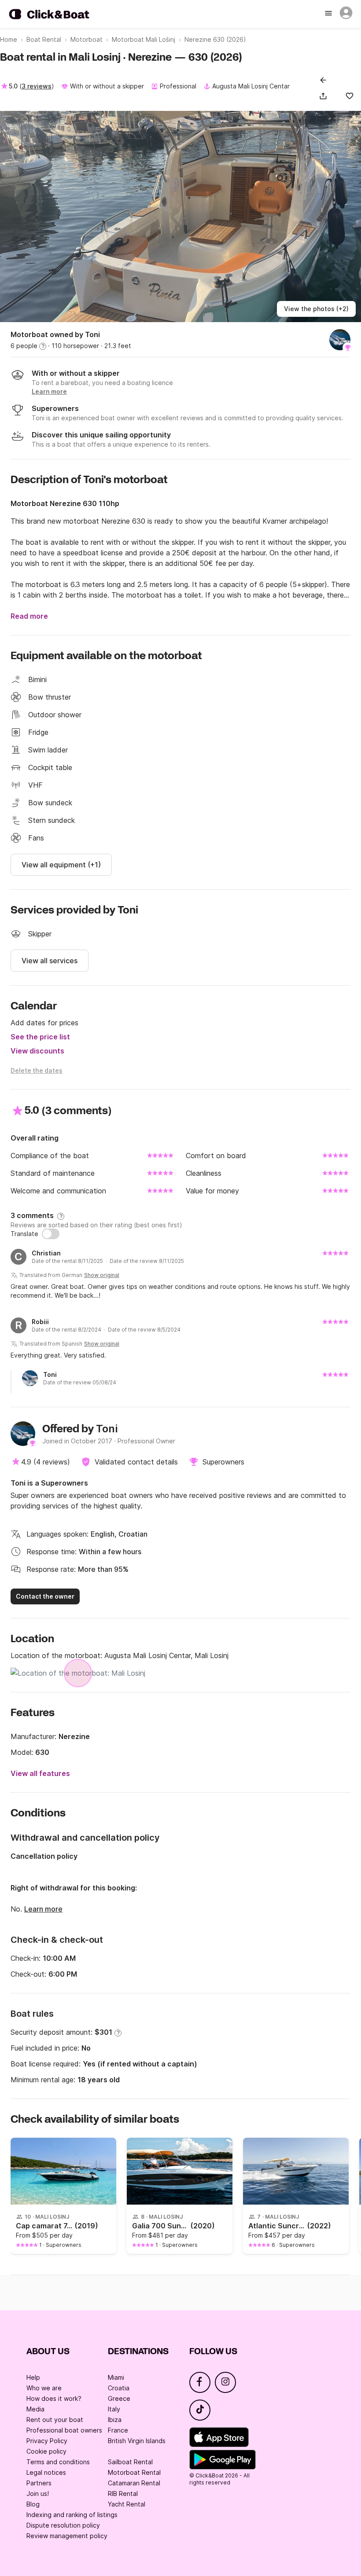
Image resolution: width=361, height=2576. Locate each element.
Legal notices (46, 2472)
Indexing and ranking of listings (72, 2515)
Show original (102, 1275)
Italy (114, 2409)
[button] (325, 96)
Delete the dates (37, 1070)
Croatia (119, 2388)
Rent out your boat (55, 2420)
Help (33, 2377)
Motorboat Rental (134, 2472)
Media (35, 2409)
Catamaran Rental (134, 2483)
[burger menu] (329, 14)
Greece (119, 2398)
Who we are (44, 2388)
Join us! (38, 2493)
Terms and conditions (58, 2462)
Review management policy (67, 2536)
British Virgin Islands (137, 2441)
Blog (33, 2504)
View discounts (37, 1051)
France (118, 2430)
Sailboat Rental (130, 2462)
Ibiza (115, 2420)
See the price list (40, 1037)
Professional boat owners (64, 2430)
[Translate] (51, 1234)
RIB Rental (123, 2493)
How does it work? (54, 2398)
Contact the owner (45, 1596)
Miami (116, 2377)
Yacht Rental (127, 2504)
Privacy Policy (47, 2441)
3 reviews (37, 86)
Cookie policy (46, 2451)
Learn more (43, 1909)
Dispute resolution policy (63, 2525)
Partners (39, 2483)
